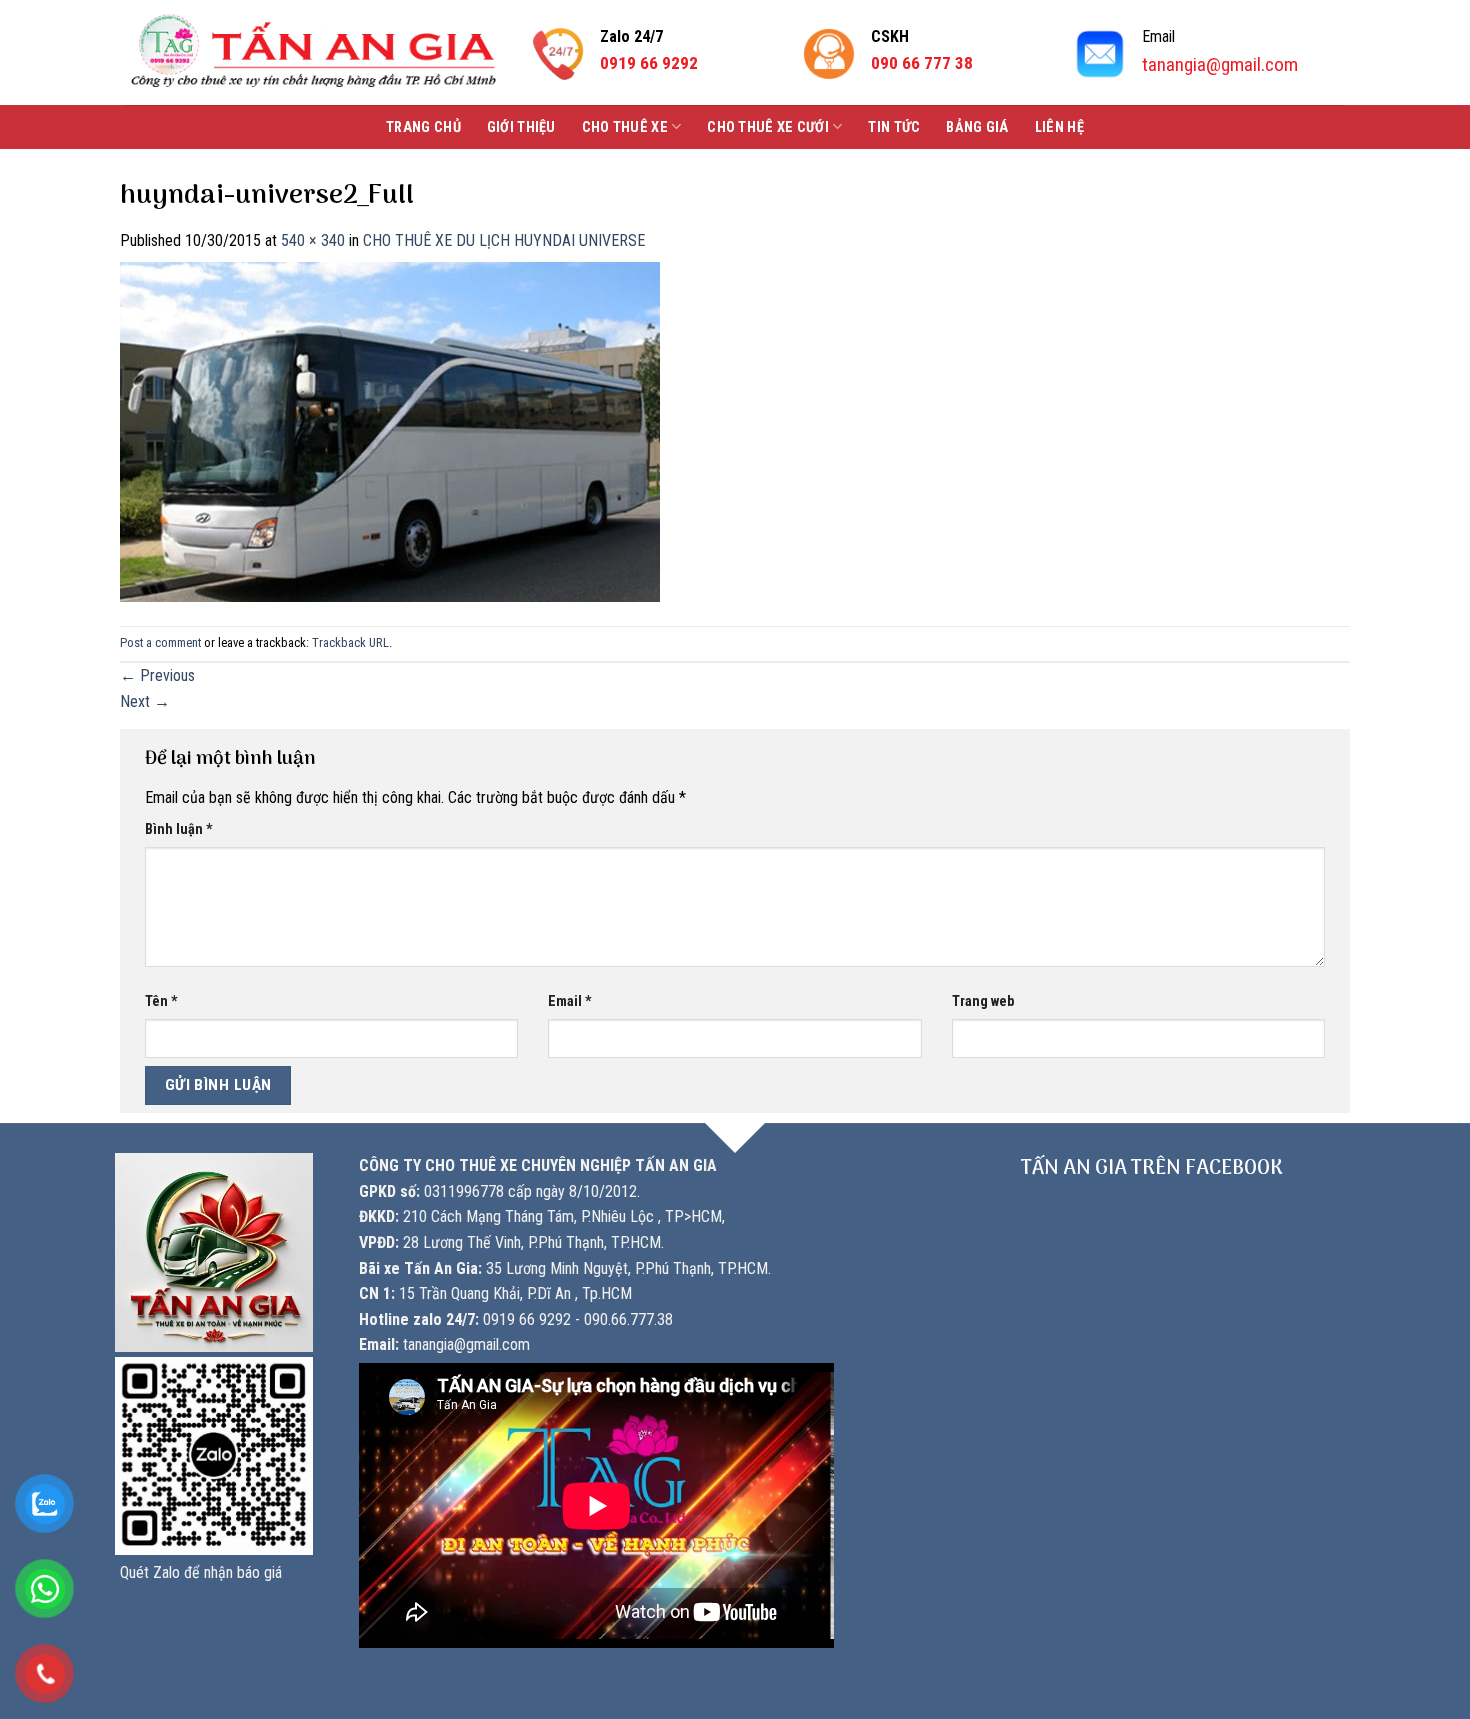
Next (145, 701)
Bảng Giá (977, 127)
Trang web (983, 1001)
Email (570, 1001)
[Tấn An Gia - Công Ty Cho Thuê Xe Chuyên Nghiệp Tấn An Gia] (313, 52)
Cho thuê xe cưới (768, 127)
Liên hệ (1059, 127)
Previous (157, 675)
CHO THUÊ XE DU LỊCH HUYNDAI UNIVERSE (504, 240)
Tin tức (894, 127)
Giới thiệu (521, 127)
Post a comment (160, 642)
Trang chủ (423, 127)
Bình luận (179, 829)
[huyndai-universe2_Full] (390, 430)
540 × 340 (313, 240)
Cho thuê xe (625, 127)
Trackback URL (350, 642)
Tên (161, 1001)
